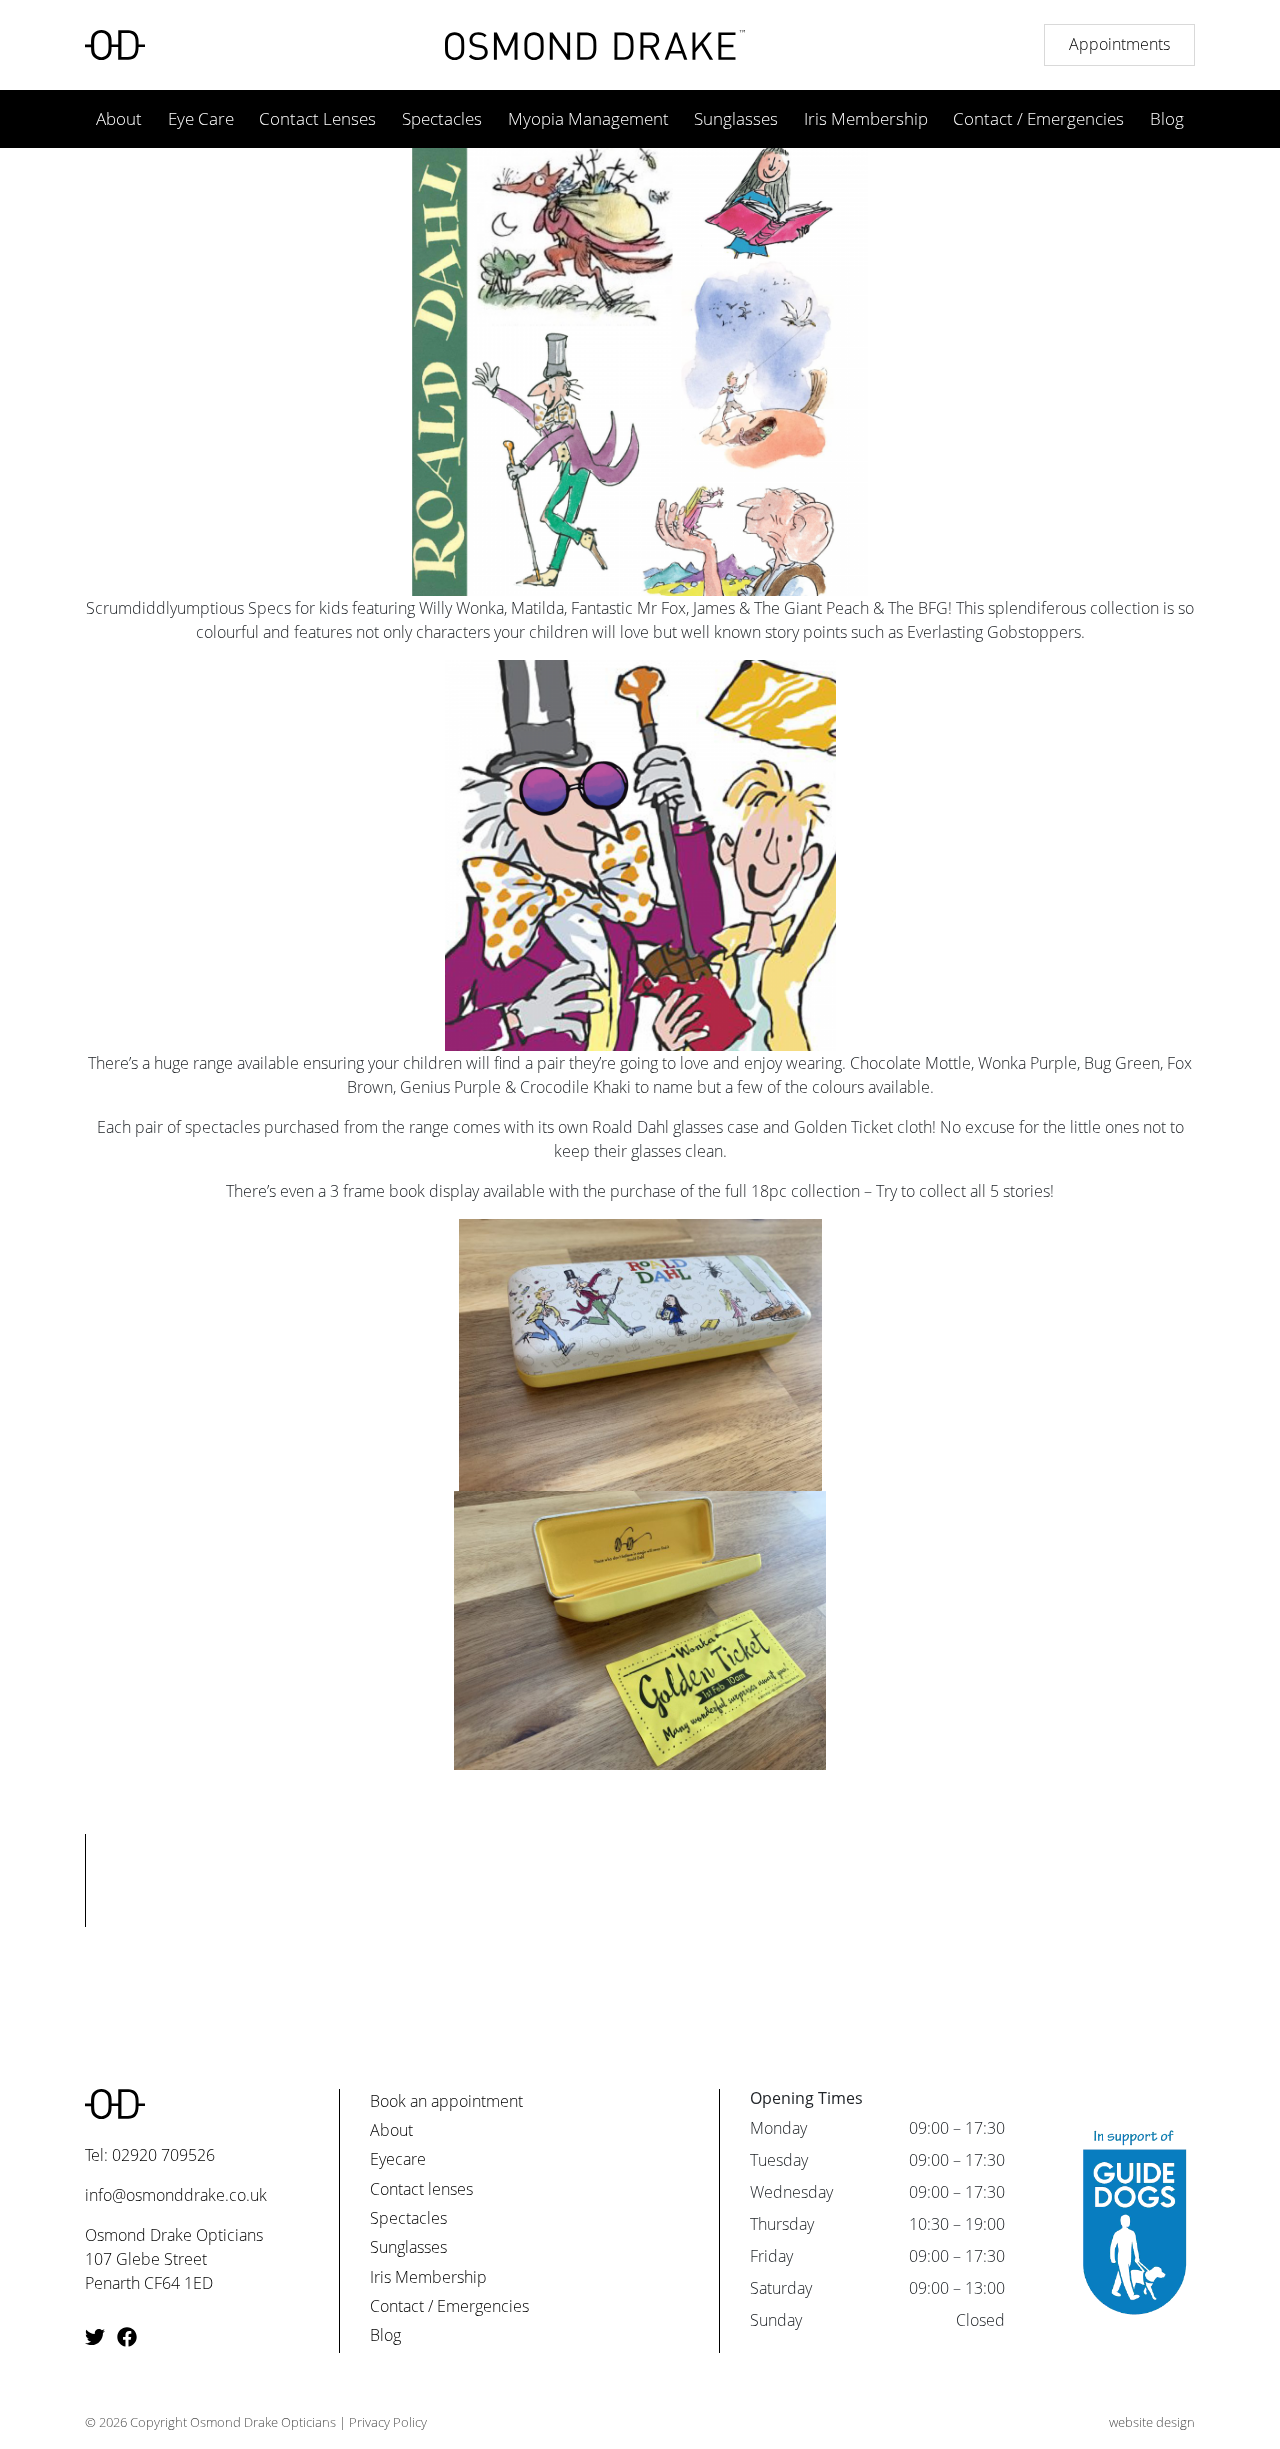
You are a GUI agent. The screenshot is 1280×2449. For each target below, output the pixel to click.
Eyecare (398, 2159)
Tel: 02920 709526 (150, 2155)
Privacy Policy (388, 2422)
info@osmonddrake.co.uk (176, 2195)
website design (1152, 2422)
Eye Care (201, 118)
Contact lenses (421, 2189)
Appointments (1119, 44)
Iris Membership (866, 118)
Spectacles (442, 118)
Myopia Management (588, 118)
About (119, 118)
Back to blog (640, 1995)
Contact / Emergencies (1038, 118)
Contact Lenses (317, 118)
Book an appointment (446, 2101)
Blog (1167, 118)
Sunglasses (736, 118)
